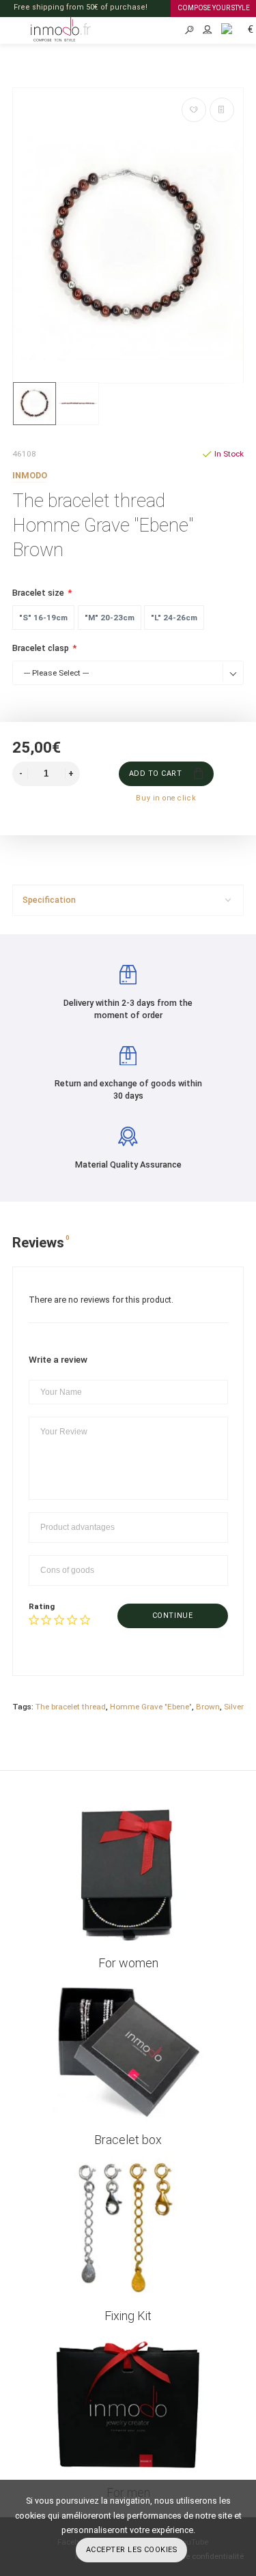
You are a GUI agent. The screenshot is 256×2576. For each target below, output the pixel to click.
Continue (172, 1616)
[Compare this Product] (222, 110)
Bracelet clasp (41, 648)
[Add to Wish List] (194, 110)
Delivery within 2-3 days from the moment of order (128, 1009)
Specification (49, 900)
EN (222, 28)
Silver (234, 1707)
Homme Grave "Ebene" (151, 1707)
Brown (208, 1707)
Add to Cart (156, 773)
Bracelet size (38, 593)
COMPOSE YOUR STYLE (214, 8)
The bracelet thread (71, 1707)
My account (208, 30)
